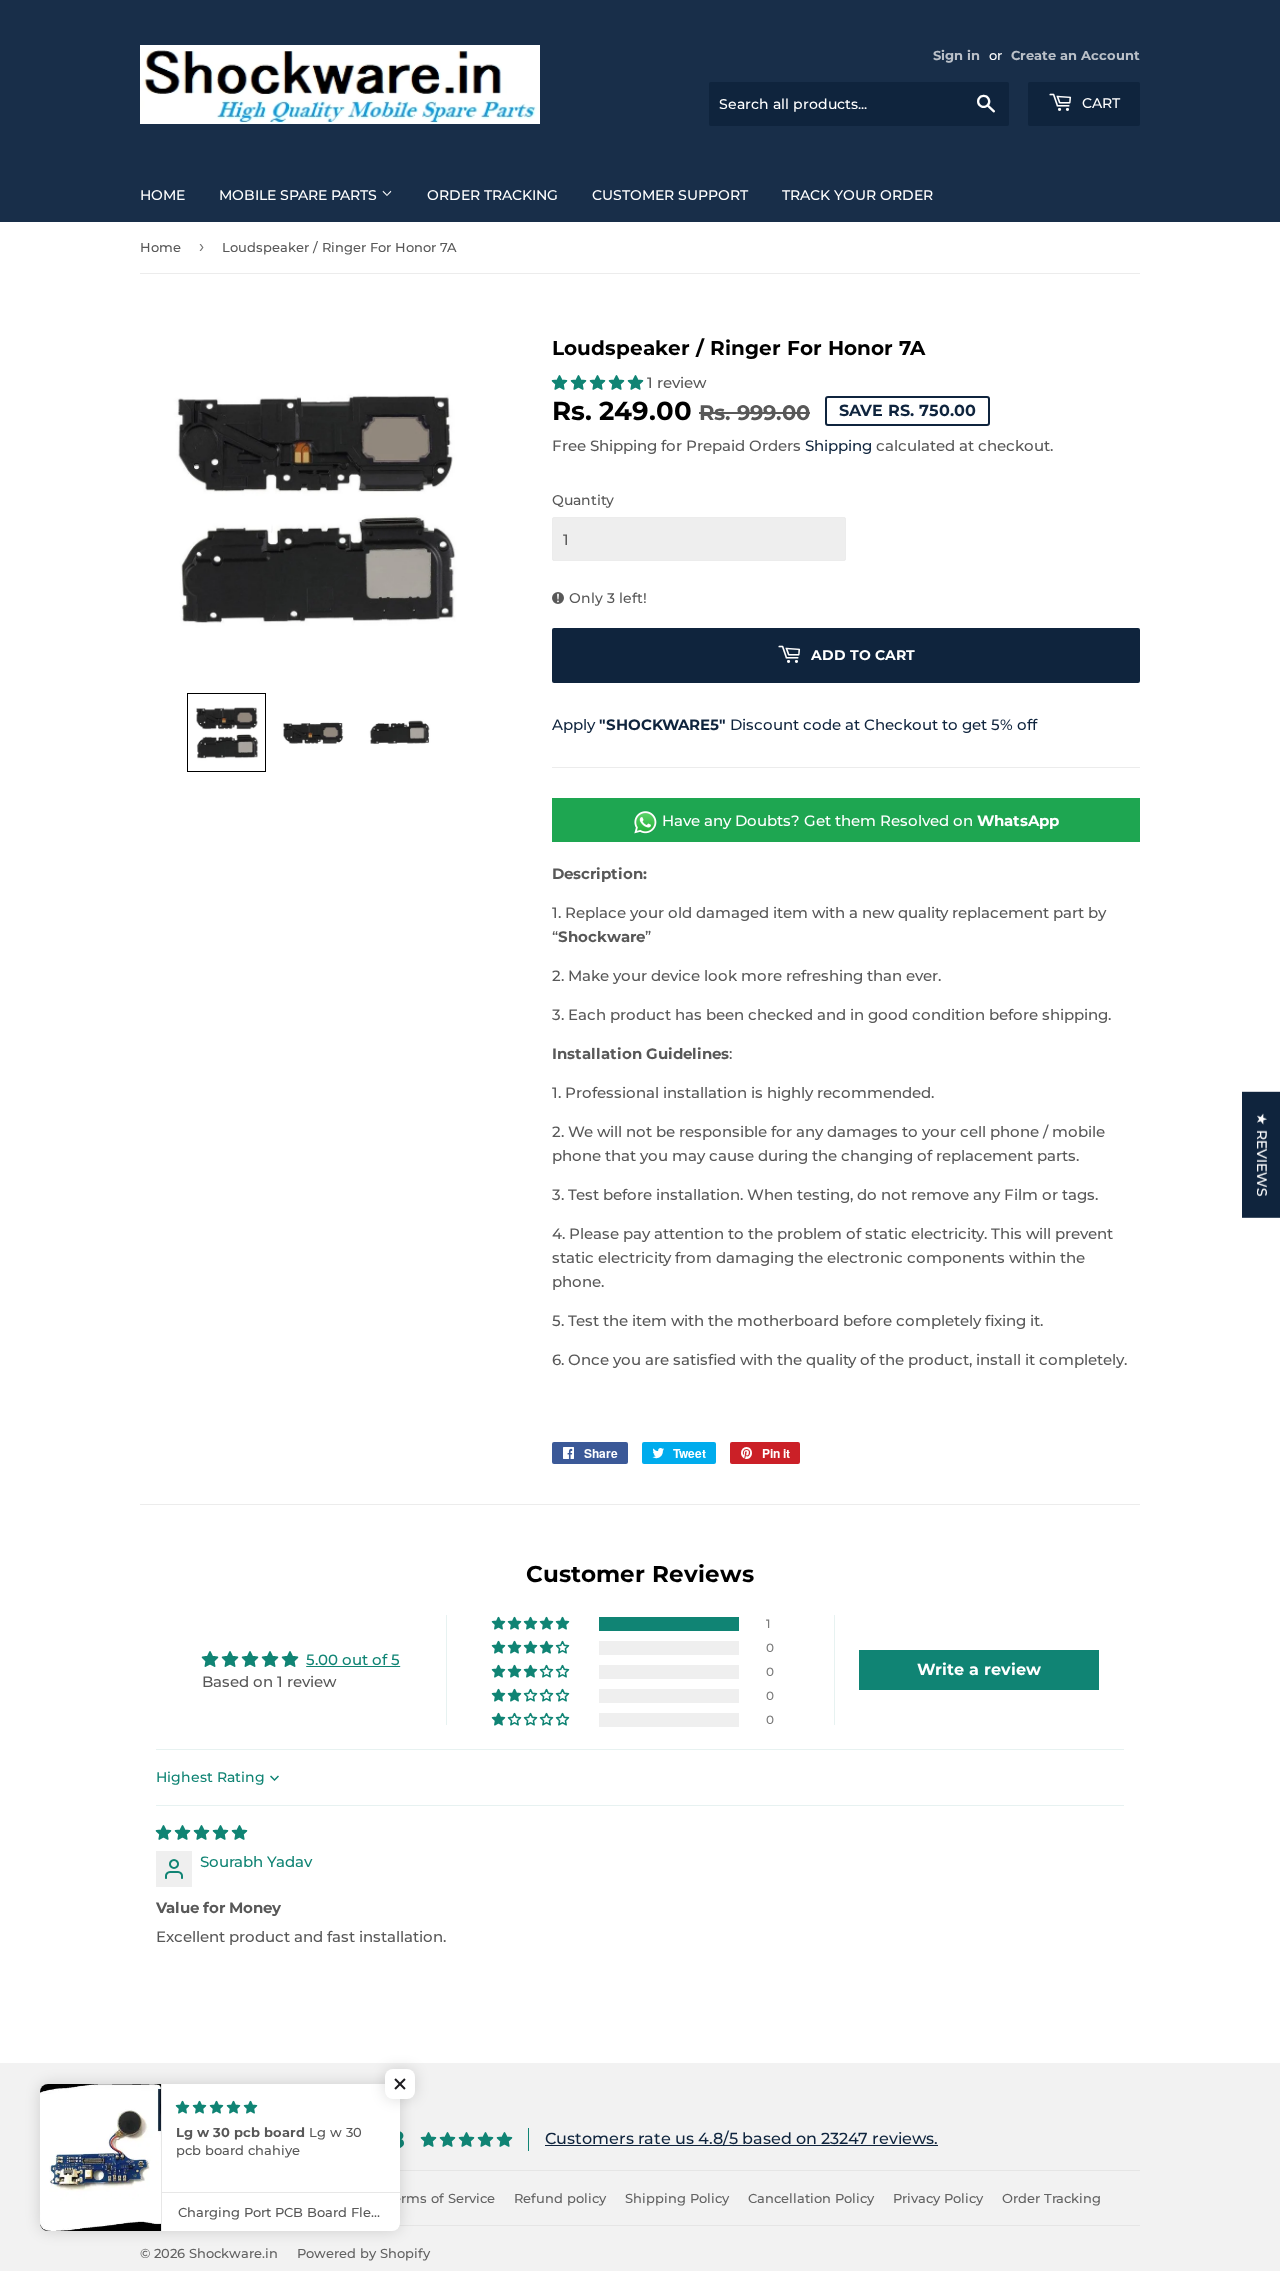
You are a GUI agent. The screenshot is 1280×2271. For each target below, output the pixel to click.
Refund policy (560, 2198)
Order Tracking (492, 195)
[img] (201, 1832)
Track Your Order (857, 195)
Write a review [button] (979, 1669)
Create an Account (1075, 55)
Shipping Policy (677, 2198)
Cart (1099, 103)
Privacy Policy (938, 2198)
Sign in (956, 55)
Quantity (583, 500)
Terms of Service (440, 2198)
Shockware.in (233, 2253)
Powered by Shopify (363, 2253)
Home (162, 195)
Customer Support (670, 195)
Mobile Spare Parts (300, 195)
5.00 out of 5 (353, 1659)
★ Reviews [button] (1262, 1154)
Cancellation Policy (811, 2198)
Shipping (838, 445)
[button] (226, 732)
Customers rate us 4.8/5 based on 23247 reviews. (741, 2138)
